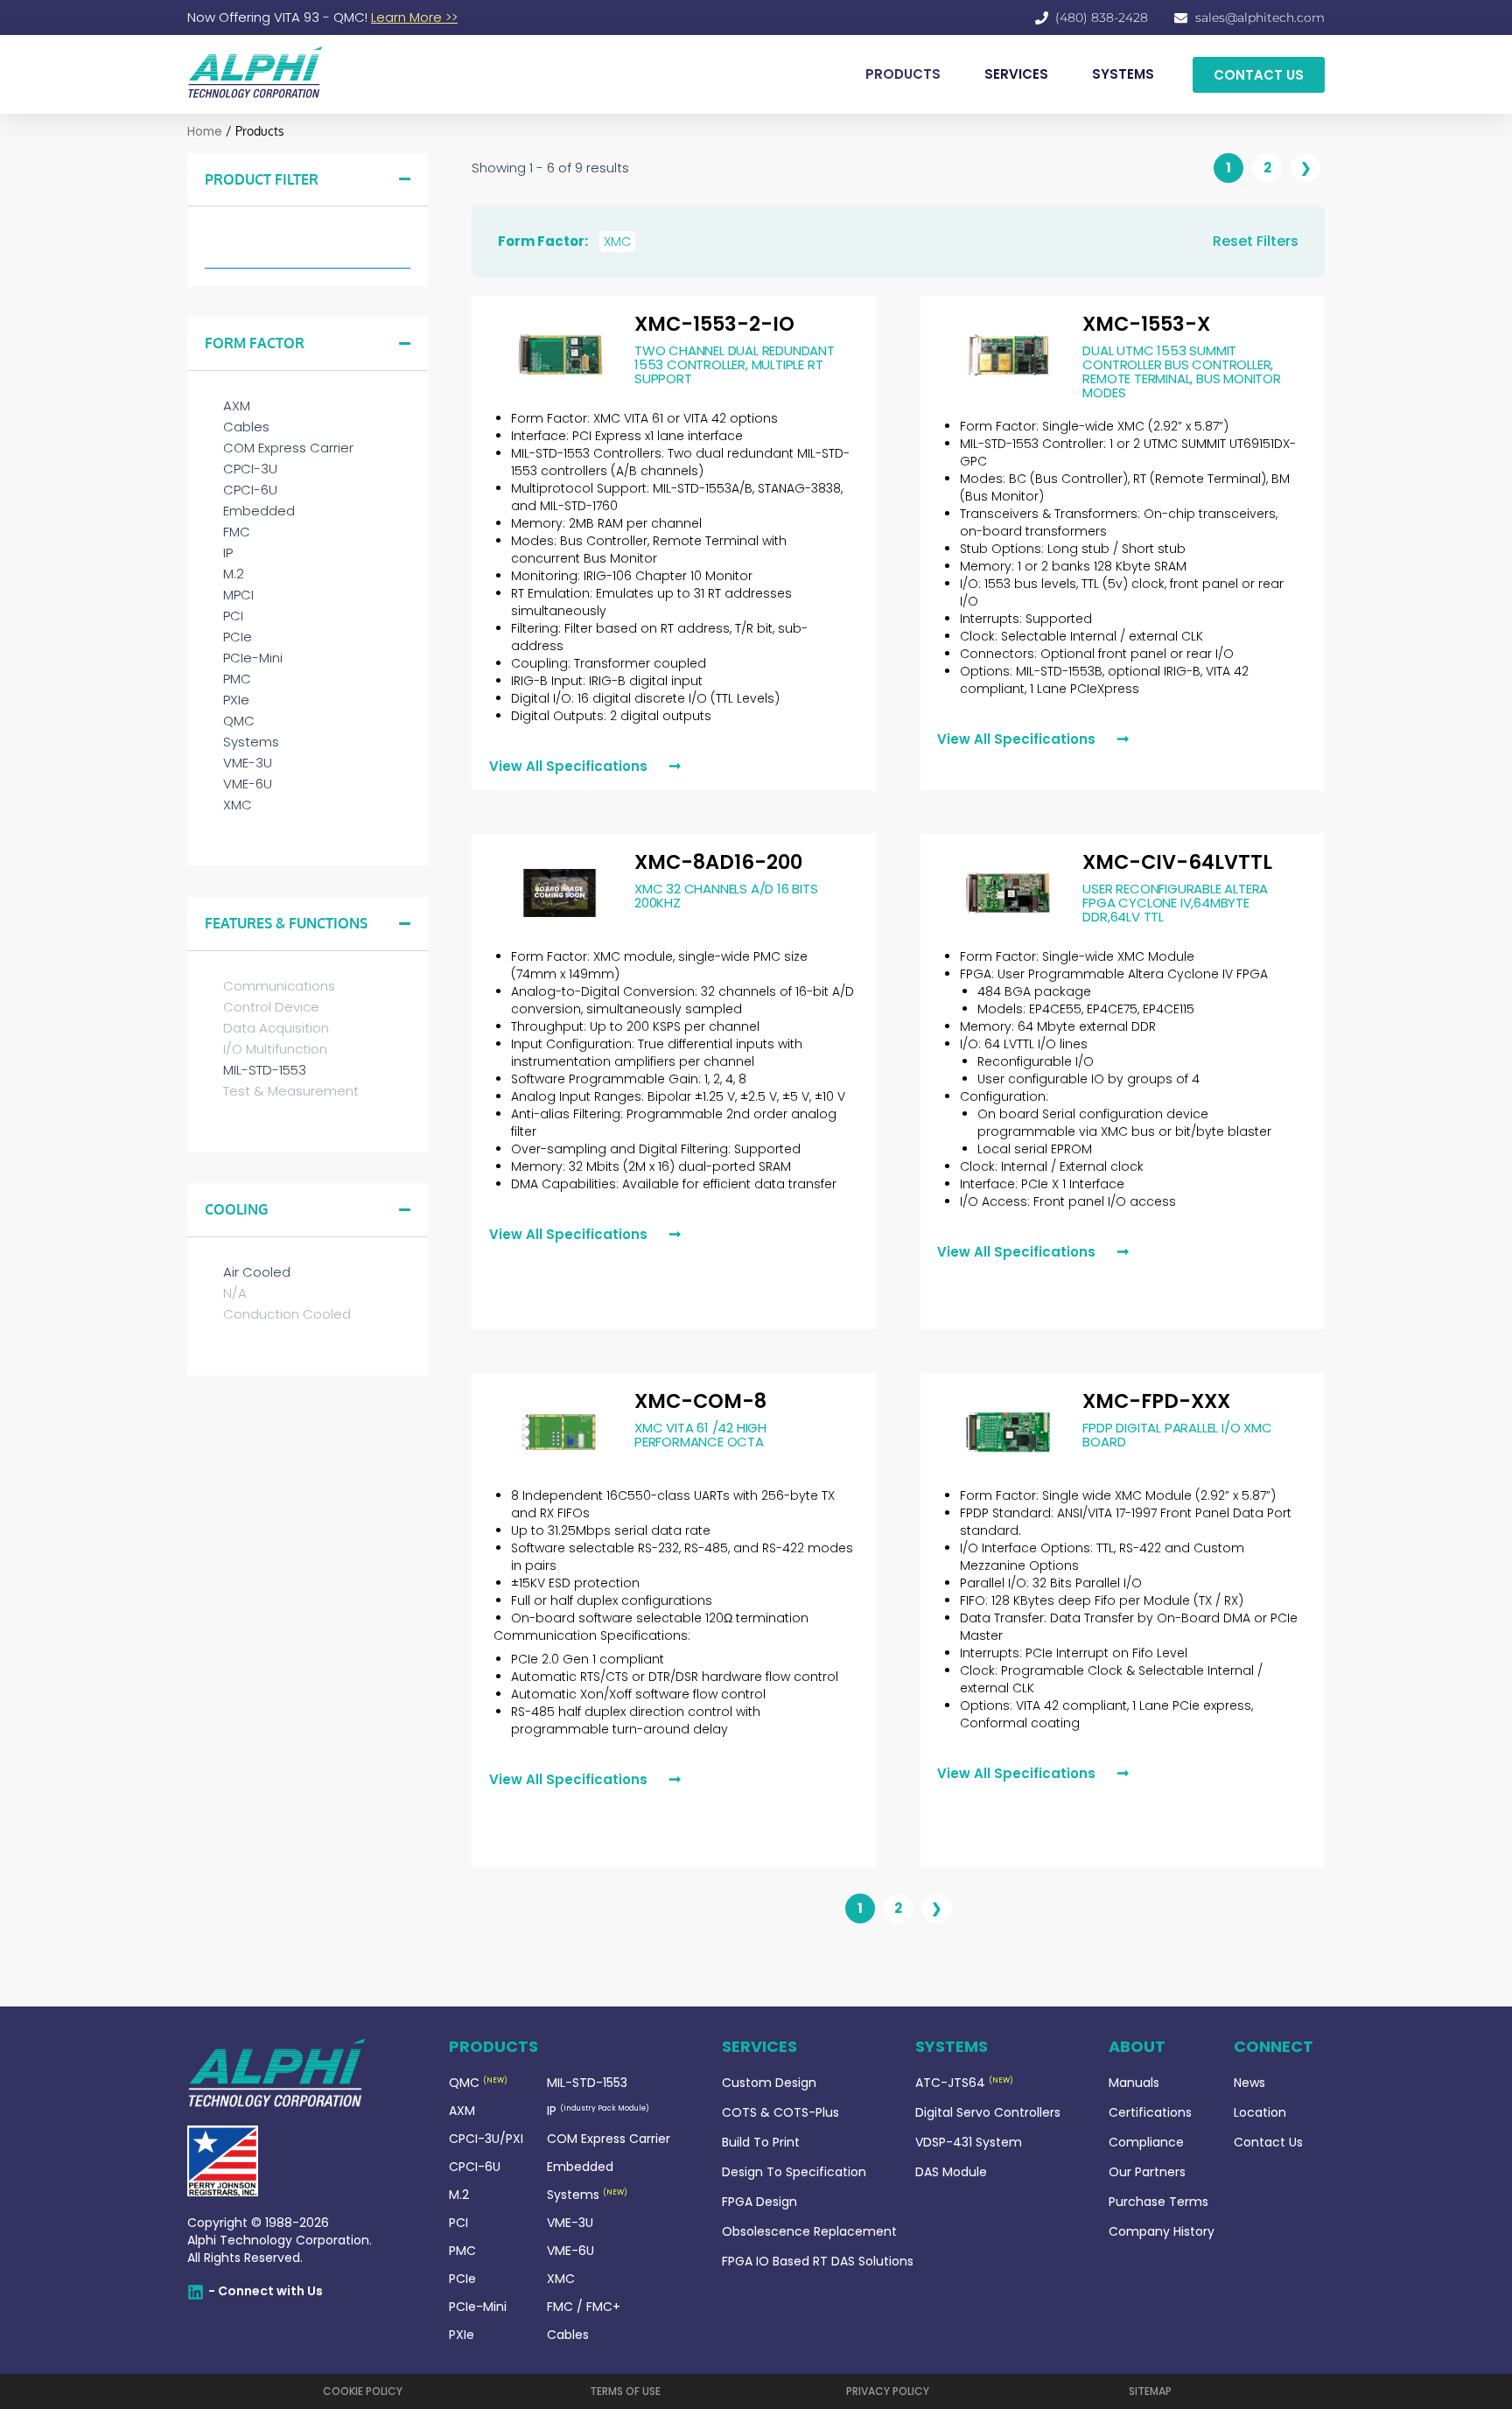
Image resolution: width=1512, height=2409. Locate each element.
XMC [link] (617, 242)
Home (205, 132)
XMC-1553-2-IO (714, 324)
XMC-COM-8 (700, 1401)
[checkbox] (308, 406)
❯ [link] (1306, 168)
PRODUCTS (903, 74)
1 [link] (1228, 168)
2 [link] (1267, 168)
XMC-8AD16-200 (718, 862)
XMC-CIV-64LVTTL (1177, 862)
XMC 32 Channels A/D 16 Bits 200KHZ (726, 896)
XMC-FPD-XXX (1156, 1401)
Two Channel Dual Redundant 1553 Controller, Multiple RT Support (735, 364)
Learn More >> (414, 17)
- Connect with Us (266, 2291)
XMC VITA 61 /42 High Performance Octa (700, 1435)
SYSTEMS (1123, 74)
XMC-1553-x (1146, 324)
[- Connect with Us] (196, 2292)
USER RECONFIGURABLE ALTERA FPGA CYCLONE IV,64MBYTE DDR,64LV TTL (1175, 903)
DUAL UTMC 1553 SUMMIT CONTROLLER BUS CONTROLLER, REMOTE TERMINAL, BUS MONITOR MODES (1181, 371)
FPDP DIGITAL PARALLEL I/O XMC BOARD (1177, 1435)
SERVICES (1016, 74)
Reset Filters (1256, 241)
